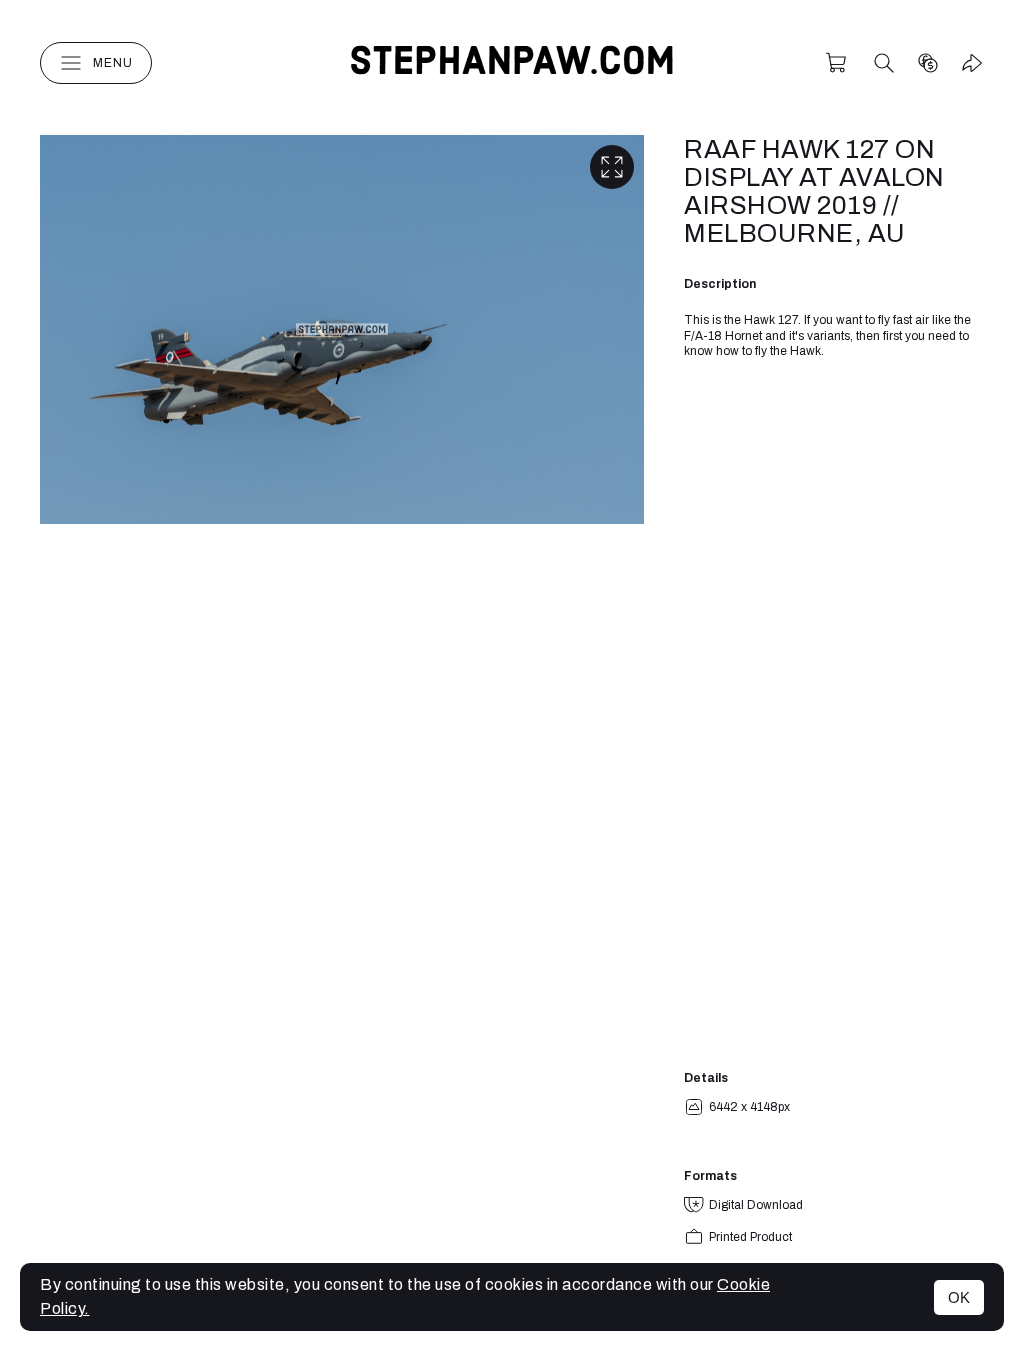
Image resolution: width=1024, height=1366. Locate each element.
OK (959, 1297)
